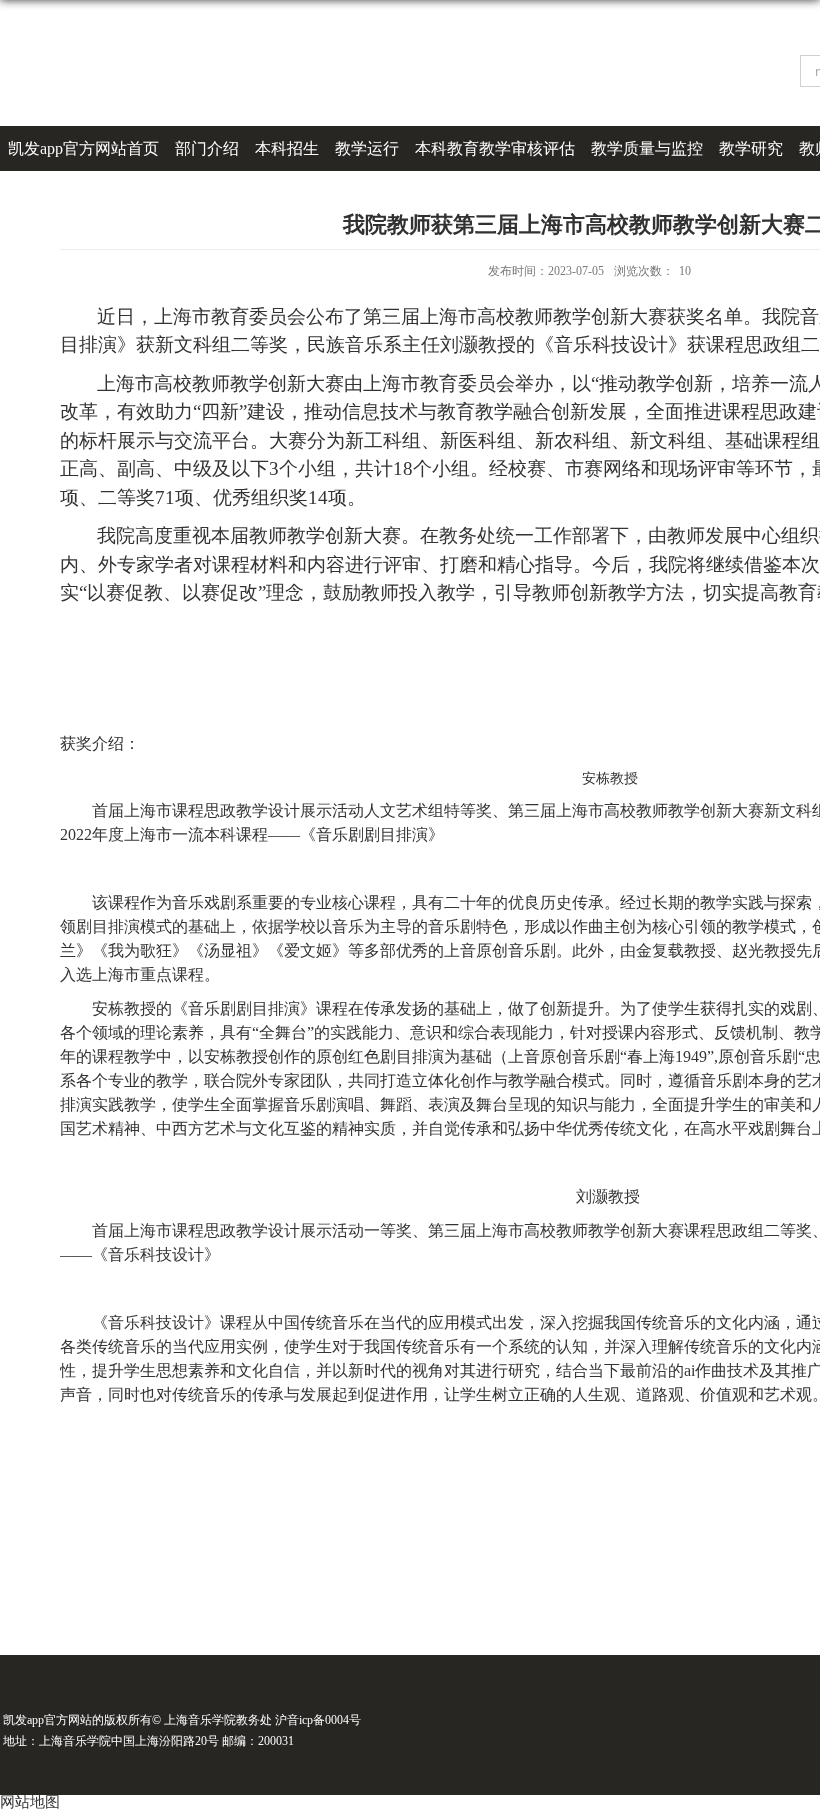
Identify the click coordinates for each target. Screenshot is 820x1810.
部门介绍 (207, 148)
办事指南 (40, 193)
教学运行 (367, 148)
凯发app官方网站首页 (83, 148)
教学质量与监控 (647, 148)
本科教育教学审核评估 (495, 148)
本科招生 (287, 148)
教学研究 (751, 148)
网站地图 (30, 1802)
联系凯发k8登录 (144, 193)
